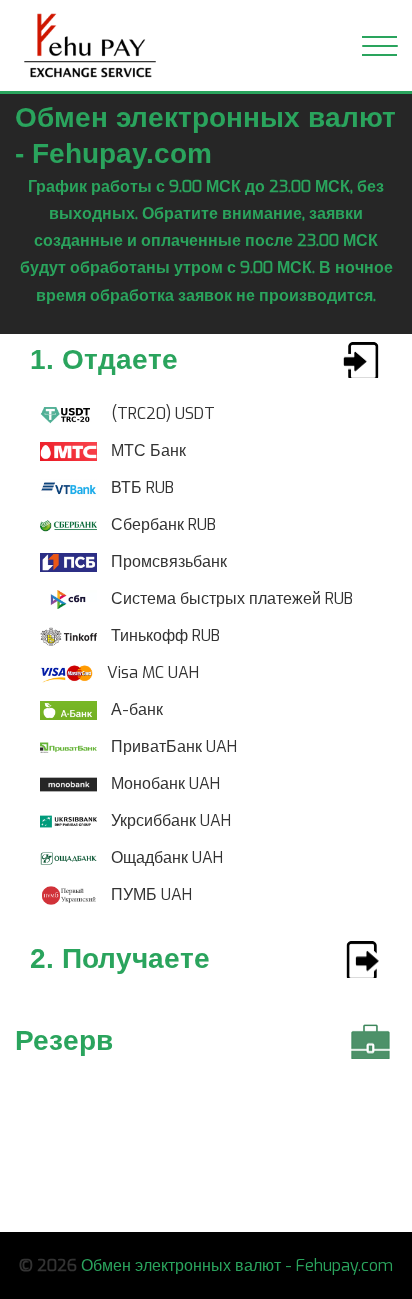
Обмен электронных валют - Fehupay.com (237, 1265)
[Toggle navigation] (379, 46)
